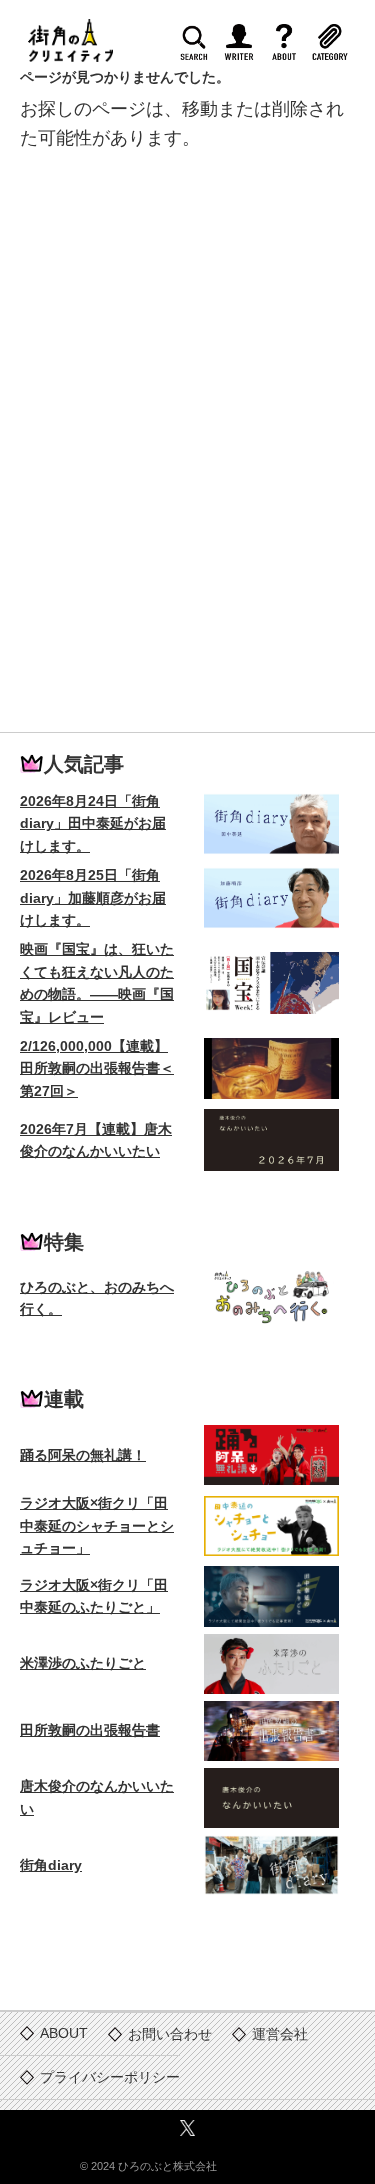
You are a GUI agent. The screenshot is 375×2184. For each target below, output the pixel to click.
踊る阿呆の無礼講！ (83, 1455)
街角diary (51, 1865)
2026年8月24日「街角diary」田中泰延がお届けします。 (93, 823)
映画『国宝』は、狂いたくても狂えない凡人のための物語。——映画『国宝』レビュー (97, 982)
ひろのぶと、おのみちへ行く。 (97, 1298)
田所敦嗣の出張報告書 (90, 1730)
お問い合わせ (170, 2034)
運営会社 (280, 2034)
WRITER (246, 47)
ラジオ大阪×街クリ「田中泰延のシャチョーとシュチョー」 (97, 1525)
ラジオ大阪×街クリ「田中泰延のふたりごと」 (94, 1596)
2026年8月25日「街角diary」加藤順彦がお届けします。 (93, 897)
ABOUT (291, 47)
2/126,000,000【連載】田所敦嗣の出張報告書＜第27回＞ (97, 1068)
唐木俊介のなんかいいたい (97, 1797)
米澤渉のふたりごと (83, 1663)
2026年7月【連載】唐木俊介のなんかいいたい (96, 1140)
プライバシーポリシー (110, 2077)
